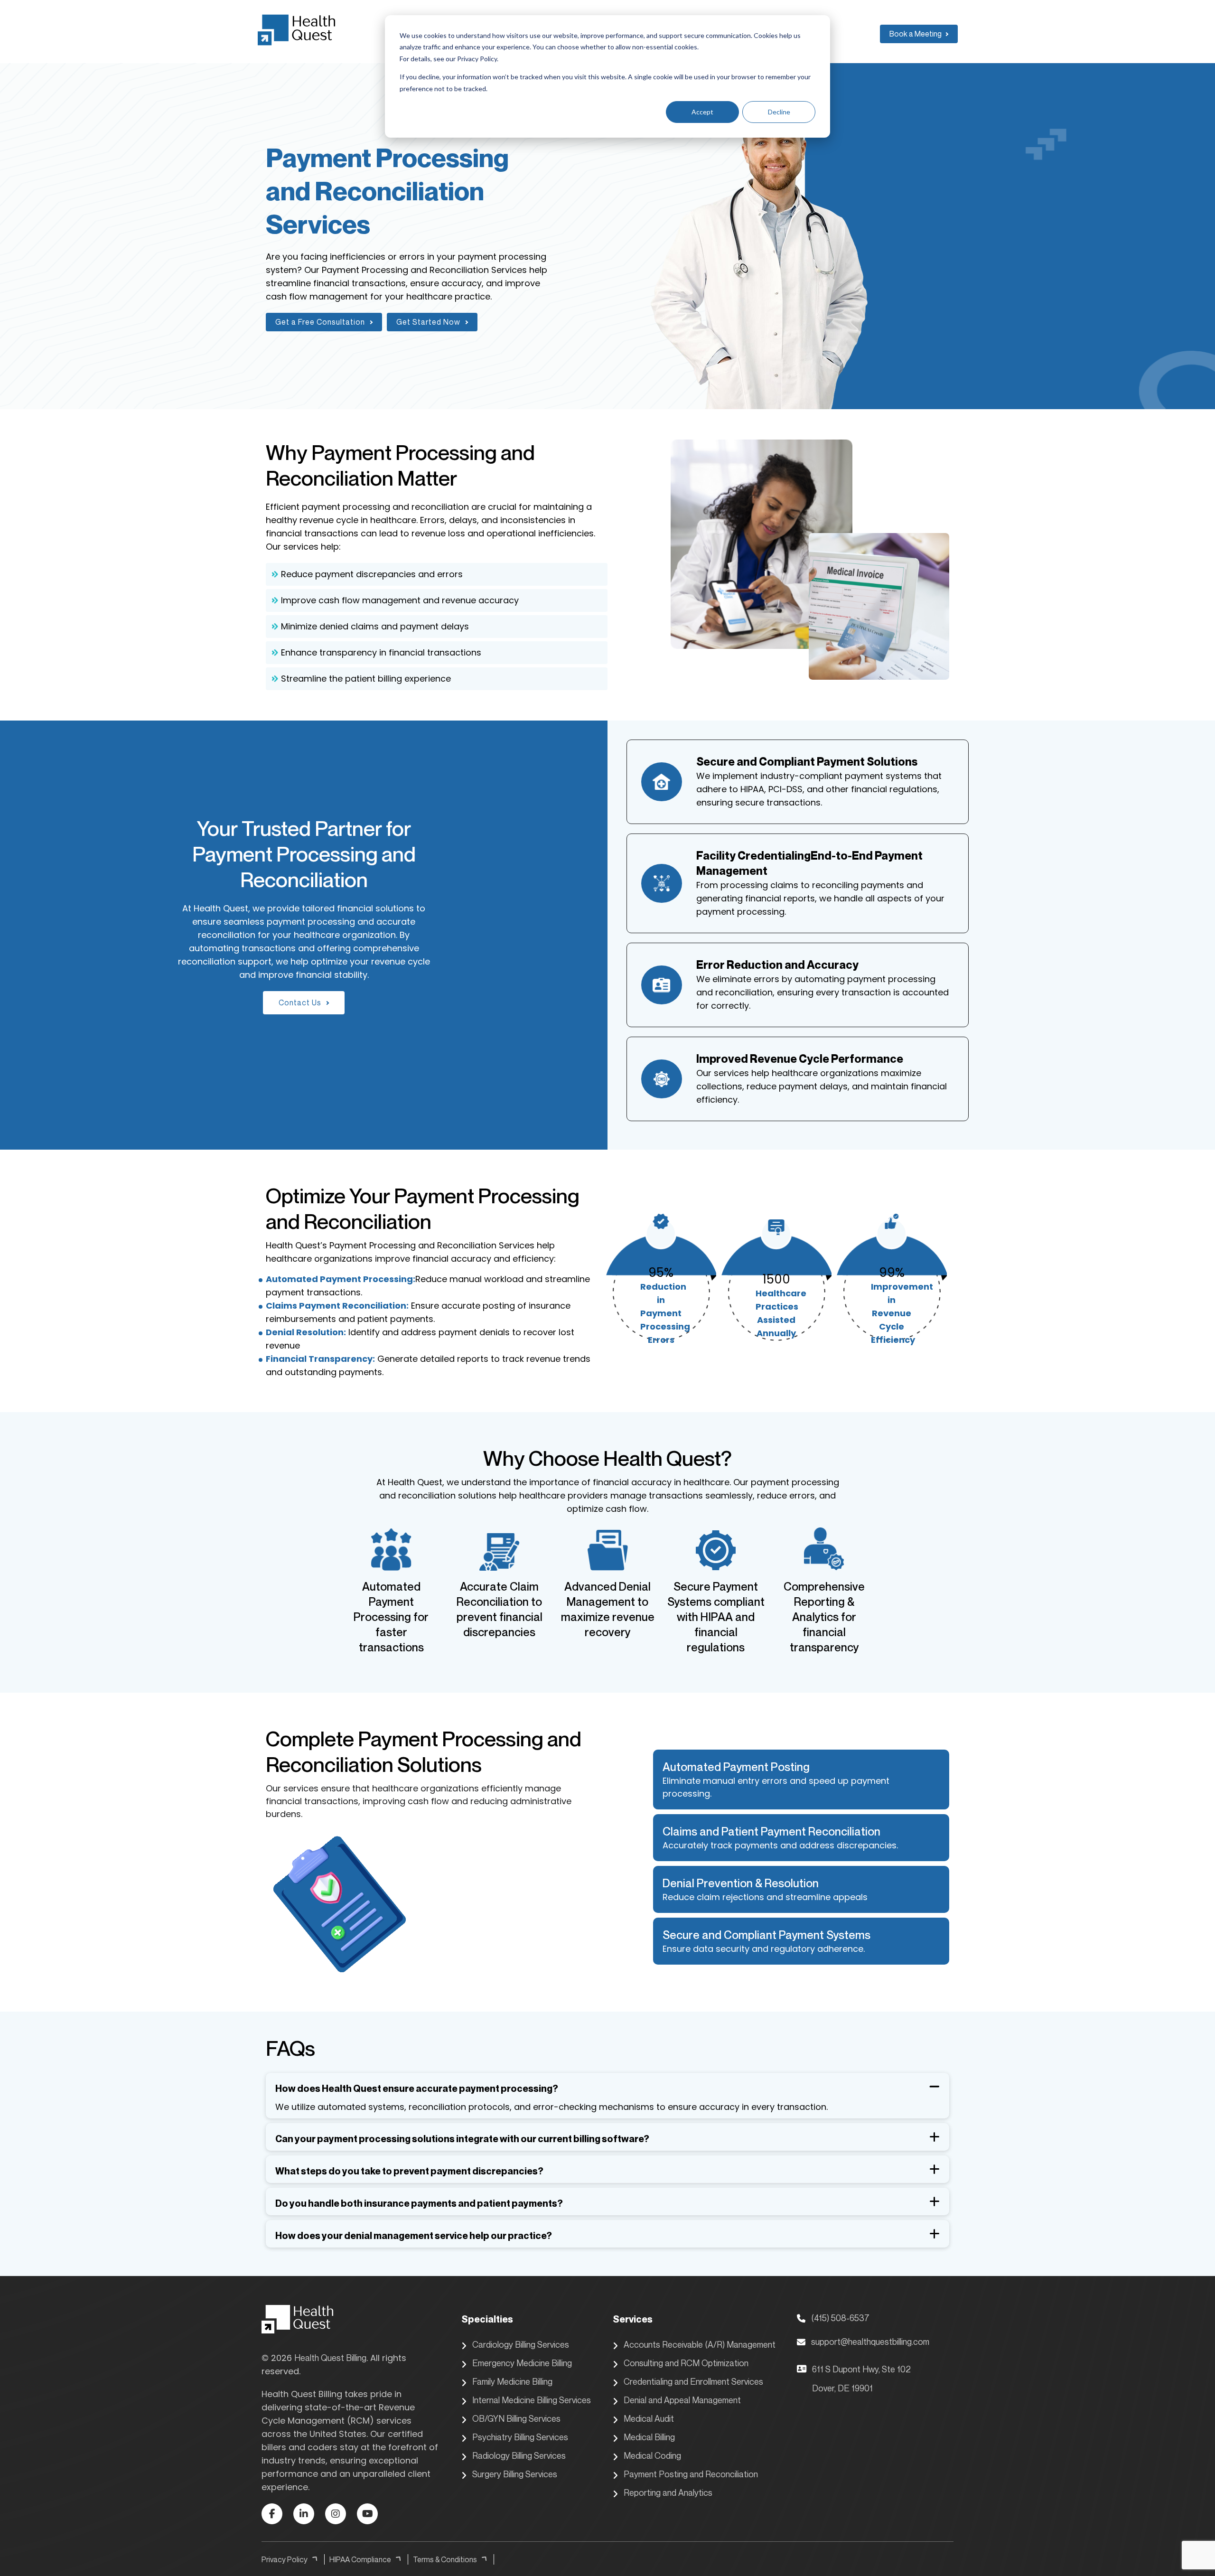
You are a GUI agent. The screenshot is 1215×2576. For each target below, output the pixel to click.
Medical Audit (649, 2418)
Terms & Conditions (445, 2559)
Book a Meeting (916, 34)
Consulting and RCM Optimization (686, 2363)
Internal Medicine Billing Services (532, 2400)
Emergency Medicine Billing (522, 2363)
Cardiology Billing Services (521, 2344)
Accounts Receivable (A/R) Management (700, 2344)
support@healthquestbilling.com (870, 2342)
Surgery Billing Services (515, 2474)
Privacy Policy (285, 2559)
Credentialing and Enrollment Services (693, 2381)
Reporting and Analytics (668, 2492)
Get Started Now (428, 322)
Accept (702, 112)
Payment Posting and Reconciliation (691, 2474)
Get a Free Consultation (320, 322)
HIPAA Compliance (360, 2559)
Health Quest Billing (330, 2358)
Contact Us (300, 1002)
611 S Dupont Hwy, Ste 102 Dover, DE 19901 (861, 2379)
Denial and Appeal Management (682, 2400)
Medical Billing (649, 2437)
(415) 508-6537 (840, 2318)
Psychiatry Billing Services (520, 2437)
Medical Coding (652, 2455)
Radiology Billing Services (519, 2455)
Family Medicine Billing (512, 2381)
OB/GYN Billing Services (516, 2418)
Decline (779, 112)
